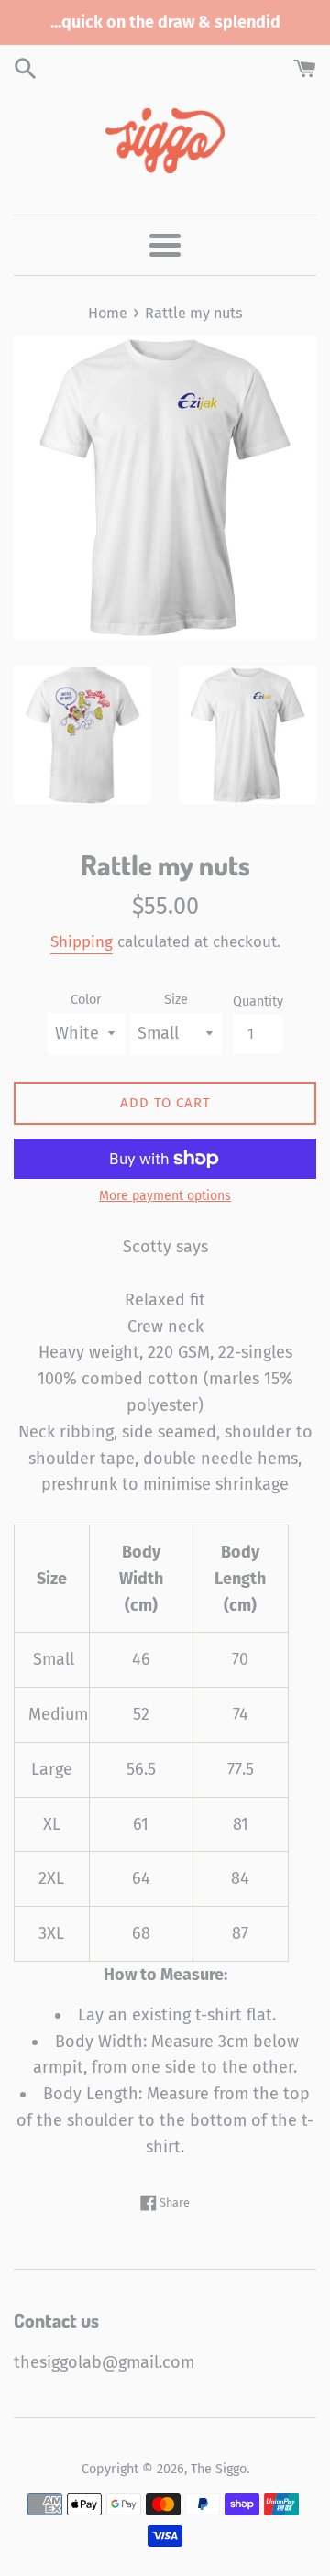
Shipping (82, 942)
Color (86, 1000)
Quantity (258, 1002)
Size (176, 1000)
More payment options (165, 1196)
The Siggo (219, 2469)
